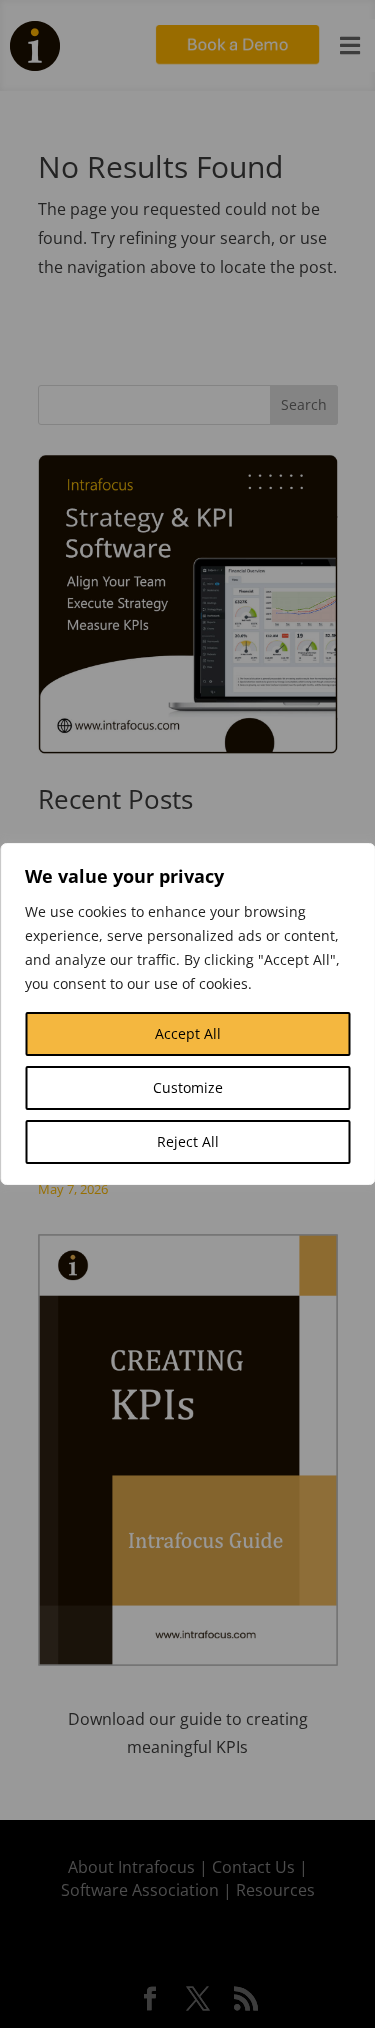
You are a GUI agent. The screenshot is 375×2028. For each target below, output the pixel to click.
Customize (188, 1087)
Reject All (188, 1141)
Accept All (188, 1033)
